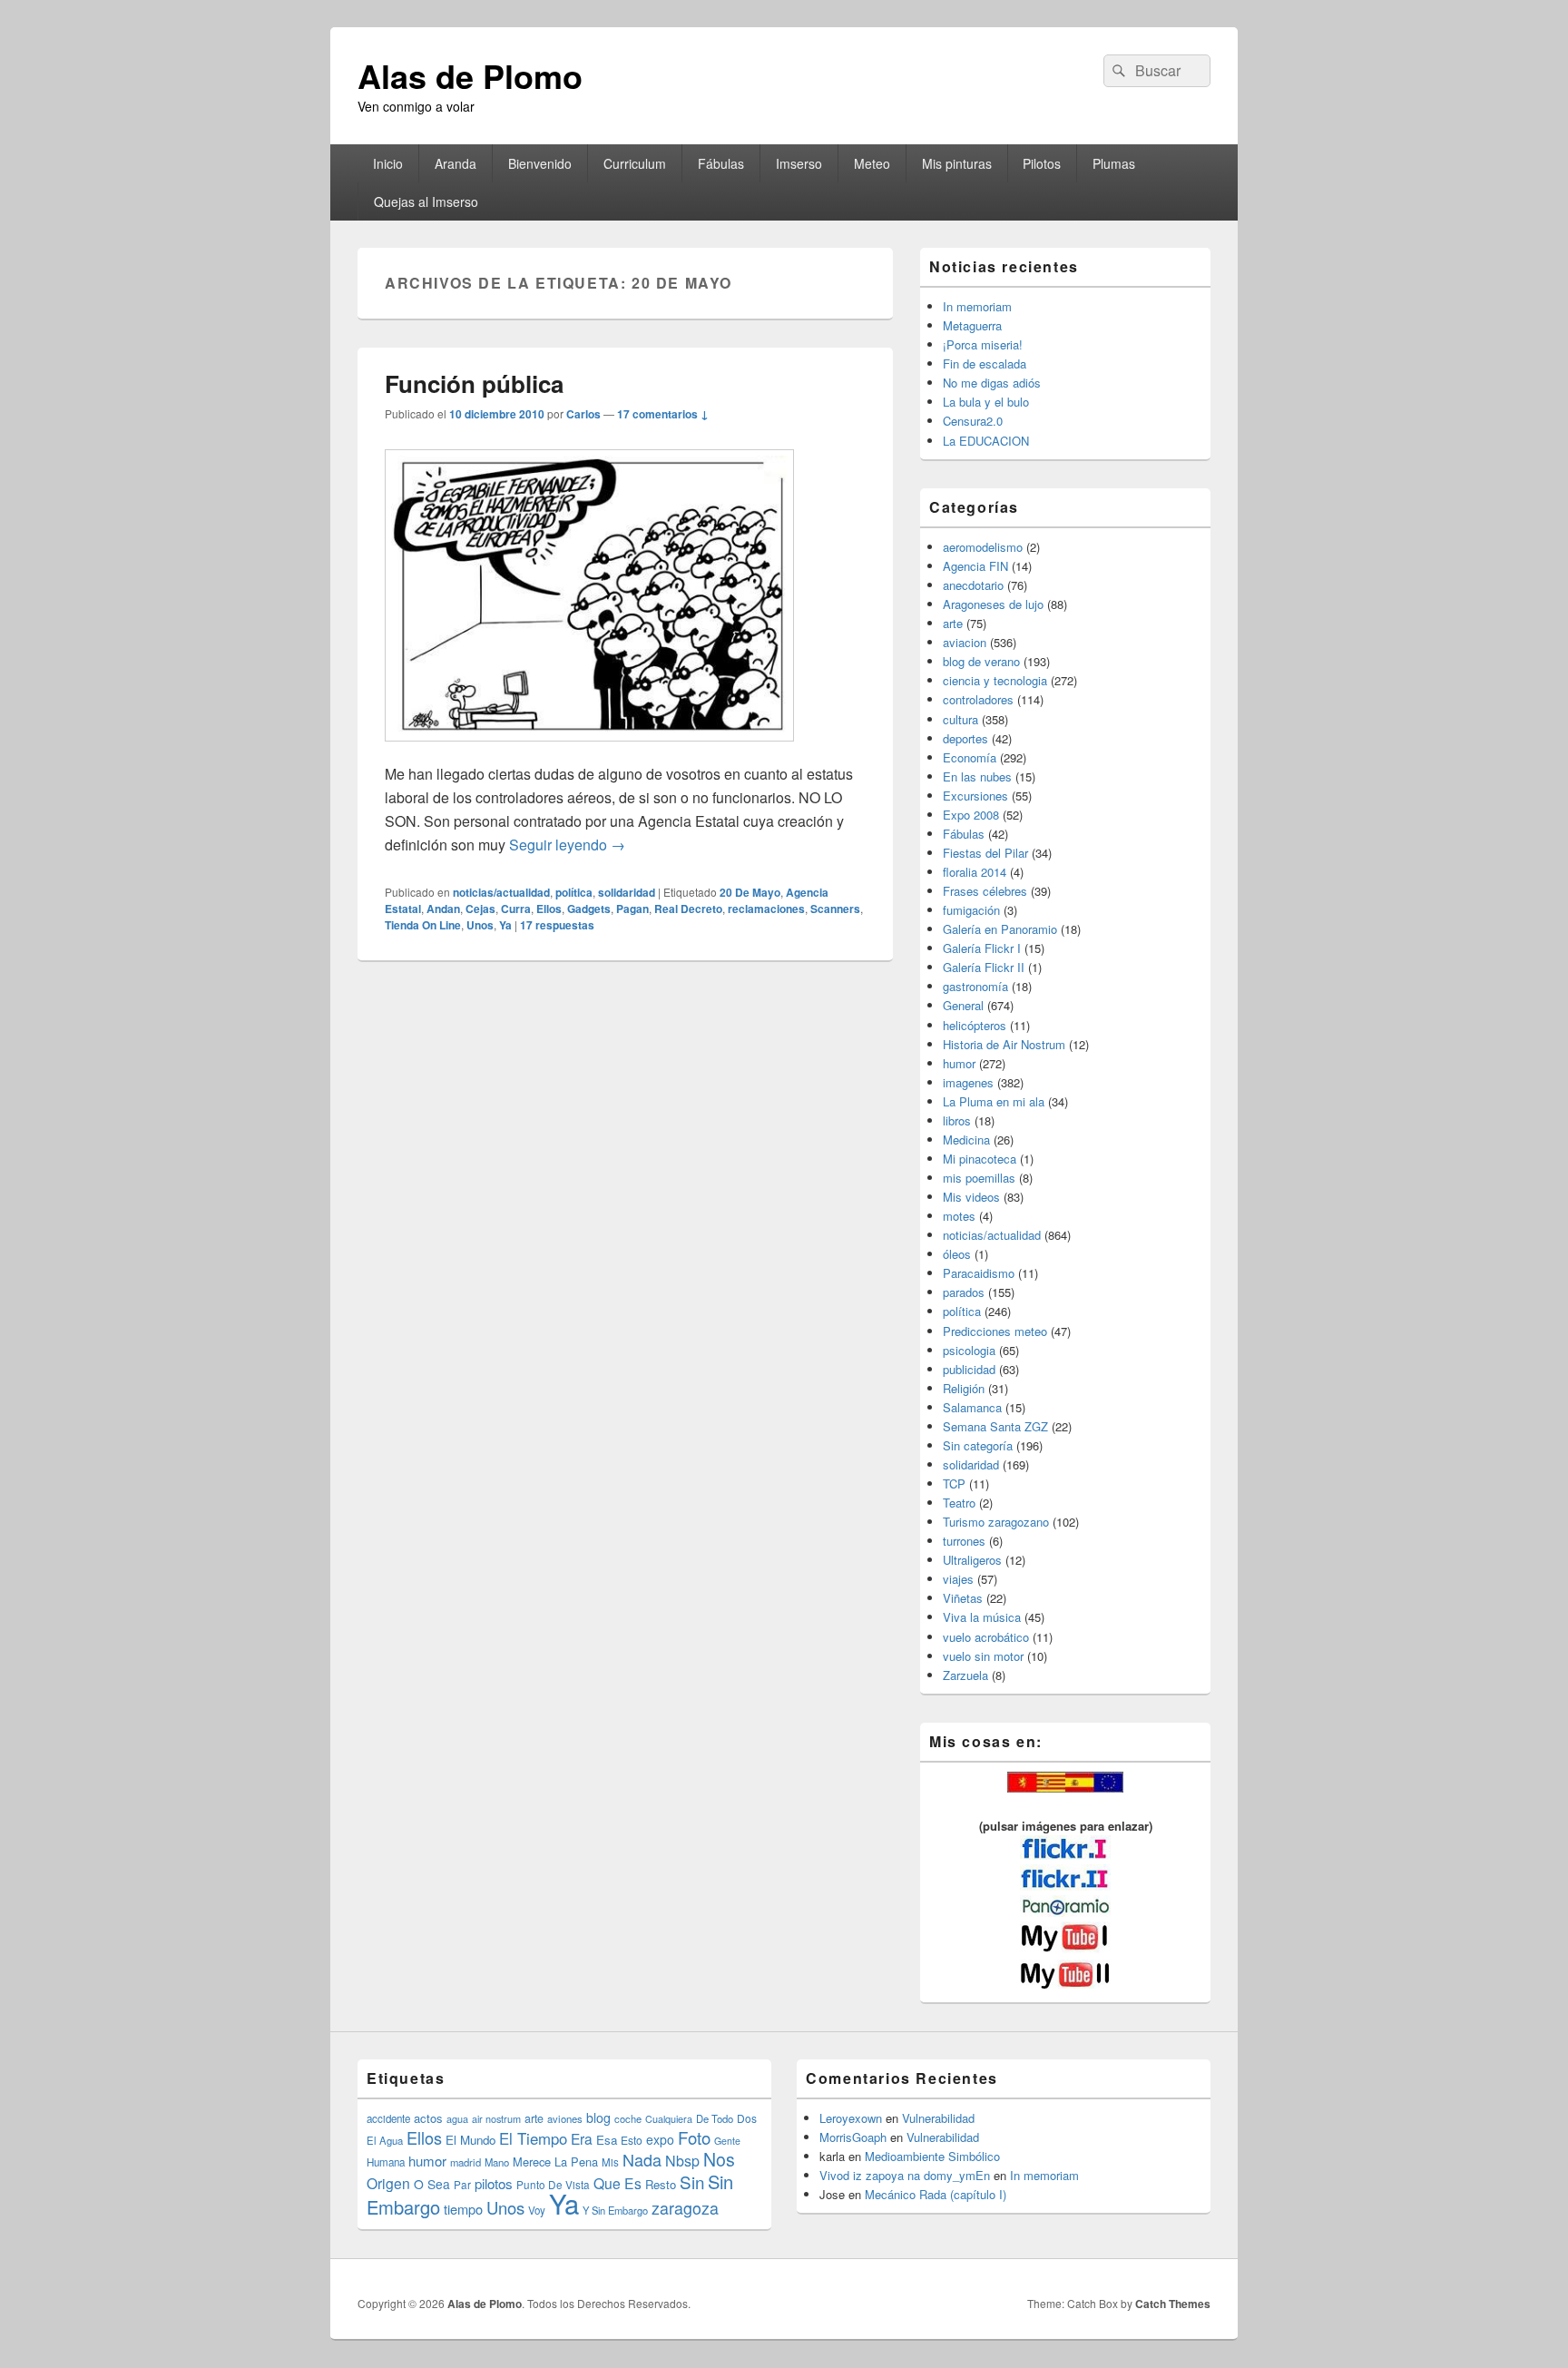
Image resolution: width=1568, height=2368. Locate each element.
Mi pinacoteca (980, 1159)
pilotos (494, 2183)
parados (964, 1292)
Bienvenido (540, 163)
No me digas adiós (992, 383)
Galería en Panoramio (1000, 929)
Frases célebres (985, 891)
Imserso (799, 163)
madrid (465, 2162)
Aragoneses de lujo (993, 604)
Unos (480, 925)
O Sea (432, 2184)
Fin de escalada (985, 364)
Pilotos (1042, 163)
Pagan (632, 909)
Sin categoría (978, 1445)
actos (428, 2118)
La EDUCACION (986, 441)
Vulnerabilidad (938, 2118)
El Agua (385, 2140)
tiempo (463, 2209)
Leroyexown (851, 2118)
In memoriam (977, 306)
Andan (443, 909)
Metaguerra (972, 325)
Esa (607, 2140)
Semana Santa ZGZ (995, 1426)
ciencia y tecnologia (995, 680)
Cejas (480, 909)
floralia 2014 (975, 872)
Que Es (617, 2183)
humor (959, 1063)
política (574, 892)
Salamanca (972, 1407)
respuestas (557, 925)
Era (582, 2138)
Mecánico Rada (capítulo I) (936, 2194)
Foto (694, 2137)
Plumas (1114, 163)
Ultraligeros (972, 1560)
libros (957, 1120)
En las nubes (977, 776)
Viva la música (982, 1617)
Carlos (583, 414)
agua (457, 2118)
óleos (957, 1254)
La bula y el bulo (986, 402)
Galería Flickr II (984, 967)
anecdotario (973, 585)
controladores (978, 699)
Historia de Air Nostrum (1004, 1044)
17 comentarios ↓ (663, 414)
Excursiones (975, 796)
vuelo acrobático (986, 1637)
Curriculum (635, 163)
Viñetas (963, 1598)
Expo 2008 (971, 815)
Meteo (872, 163)
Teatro (959, 1503)
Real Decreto (688, 909)
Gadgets (589, 909)
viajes (958, 1579)
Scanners (835, 909)
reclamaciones (766, 909)
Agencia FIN (975, 566)
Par (462, 2184)
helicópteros (975, 1025)
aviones (565, 2118)
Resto (661, 2184)
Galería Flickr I (982, 948)
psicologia (969, 1350)
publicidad (969, 1369)
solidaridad (627, 892)
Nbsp (682, 2161)
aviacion (965, 642)
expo (660, 2139)
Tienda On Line (423, 925)
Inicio (388, 163)
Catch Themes (1173, 2304)
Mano (497, 2162)
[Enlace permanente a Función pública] (589, 750)
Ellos (549, 909)
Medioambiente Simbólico (932, 2156)
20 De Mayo (750, 892)
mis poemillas (979, 1178)
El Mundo (470, 2140)
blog (598, 2117)
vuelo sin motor (983, 1656)
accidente (388, 2118)
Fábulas (721, 163)
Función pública (474, 383)
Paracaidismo (979, 1273)
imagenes (968, 1082)
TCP (954, 1484)
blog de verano (981, 661)
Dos (747, 2118)
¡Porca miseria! (983, 344)
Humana (386, 2162)
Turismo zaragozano (996, 1522)
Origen (388, 2183)
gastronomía (975, 986)
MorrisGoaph (853, 2137)
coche (628, 2118)
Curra (516, 909)
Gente (727, 2141)
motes (959, 1216)
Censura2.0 (973, 421)
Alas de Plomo (470, 75)
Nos (719, 2159)
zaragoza (685, 2208)
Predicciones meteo (995, 1331)
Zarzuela (965, 1675)
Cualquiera (669, 2118)
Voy (537, 2210)
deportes (965, 738)
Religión (964, 1388)
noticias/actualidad (501, 892)
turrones (964, 1541)
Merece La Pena (555, 2162)
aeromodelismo (983, 547)
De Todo (715, 2118)
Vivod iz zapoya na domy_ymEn (905, 2175)
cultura (960, 719)
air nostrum (496, 2118)
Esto (632, 2140)
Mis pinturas (957, 163)
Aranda (456, 163)
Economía (970, 757)
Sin (692, 2181)
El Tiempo (533, 2138)
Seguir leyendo (567, 845)
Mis (610, 2162)
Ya (505, 925)
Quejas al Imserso (426, 201)
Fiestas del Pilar (985, 853)
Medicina (966, 1140)
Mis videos (971, 1197)
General (963, 1005)
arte (953, 623)
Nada (642, 2159)
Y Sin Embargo (615, 2210)
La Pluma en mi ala (994, 1101)
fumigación (971, 910)
